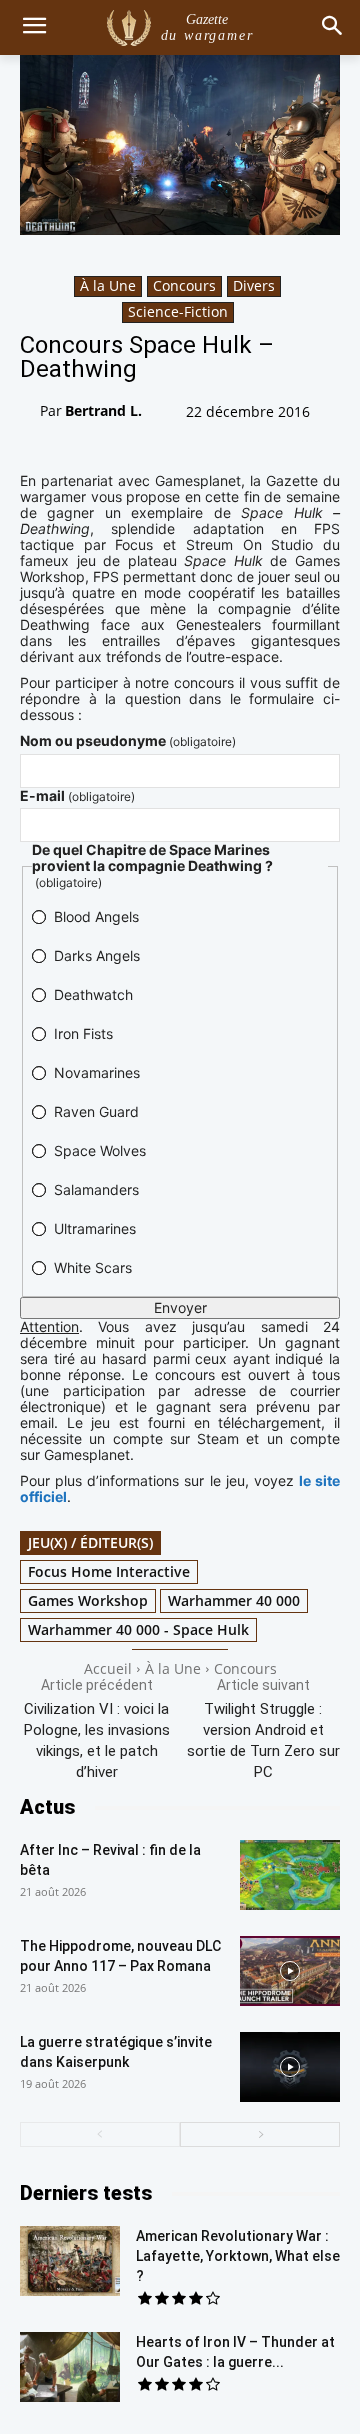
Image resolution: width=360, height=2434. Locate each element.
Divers (254, 285)
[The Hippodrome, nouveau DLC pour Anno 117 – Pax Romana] (290, 1971)
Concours (184, 285)
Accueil (108, 1668)
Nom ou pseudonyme (128, 741)
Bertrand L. (103, 410)
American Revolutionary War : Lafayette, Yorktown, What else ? (238, 2256)
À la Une (108, 285)
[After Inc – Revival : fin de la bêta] (290, 1875)
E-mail (77, 796)
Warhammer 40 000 (234, 1600)
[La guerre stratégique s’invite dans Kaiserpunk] (290, 2067)
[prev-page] (100, 2134)
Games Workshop (88, 1600)
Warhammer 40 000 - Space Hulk (138, 1629)
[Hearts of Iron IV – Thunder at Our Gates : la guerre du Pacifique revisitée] (70, 2367)
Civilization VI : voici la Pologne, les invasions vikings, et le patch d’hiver (97, 1740)
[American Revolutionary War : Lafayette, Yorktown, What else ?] (70, 2261)
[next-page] (260, 2134)
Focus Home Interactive (109, 1571)
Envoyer (180, 1307)
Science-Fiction (178, 311)
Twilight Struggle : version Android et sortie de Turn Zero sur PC (263, 1740)
